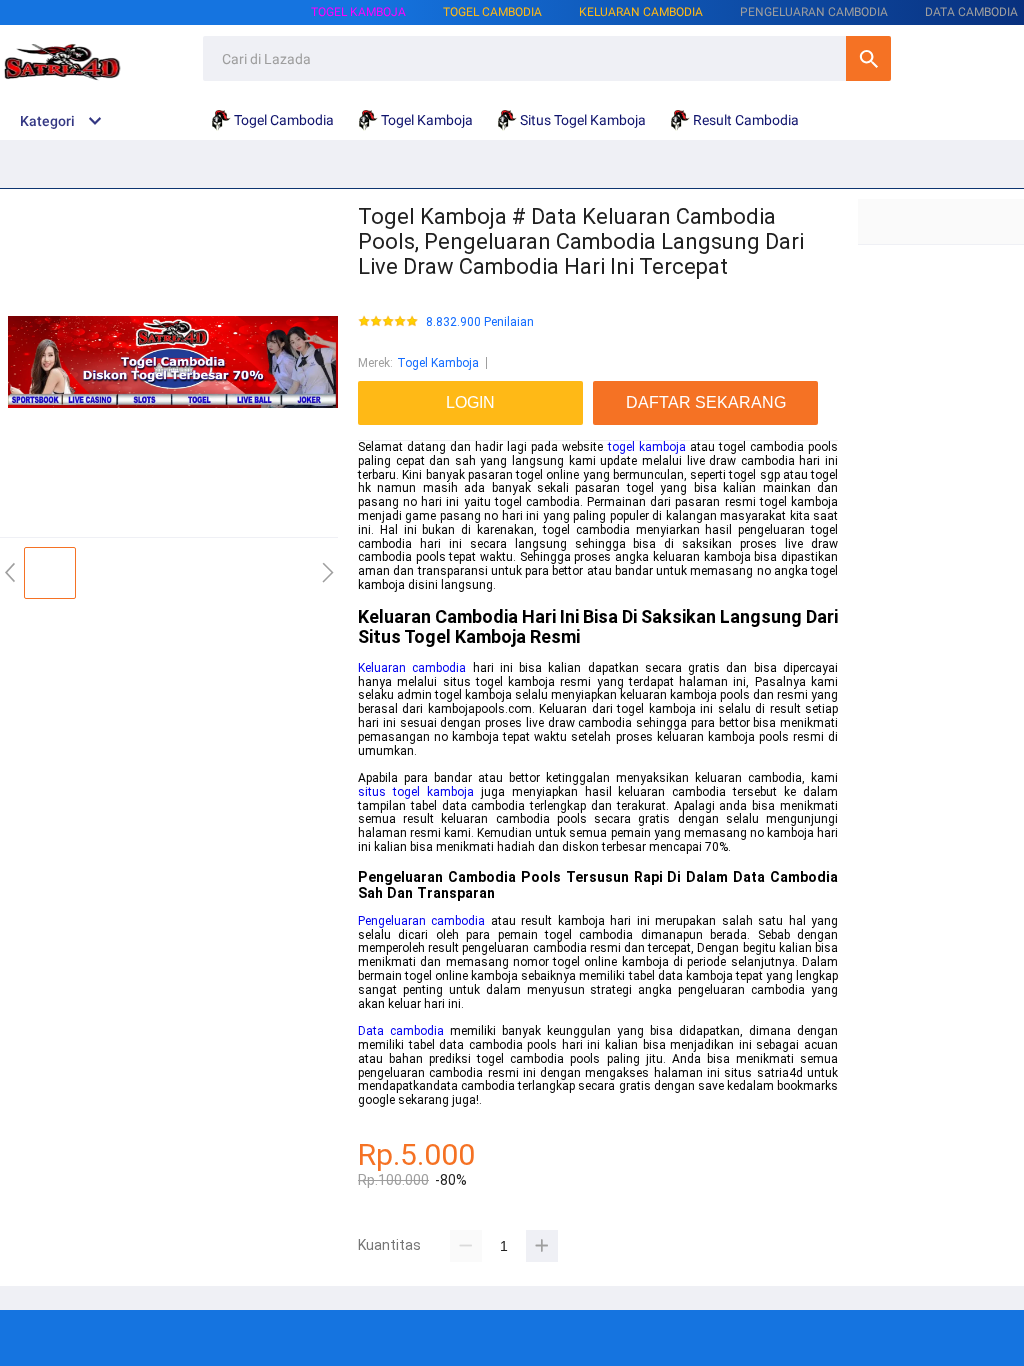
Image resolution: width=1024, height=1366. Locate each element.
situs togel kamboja (416, 792)
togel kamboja (647, 447)
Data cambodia (401, 1031)
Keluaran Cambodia (641, 12)
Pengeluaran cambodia (421, 921)
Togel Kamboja (358, 12)
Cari (868, 58)
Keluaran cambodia (412, 668)
